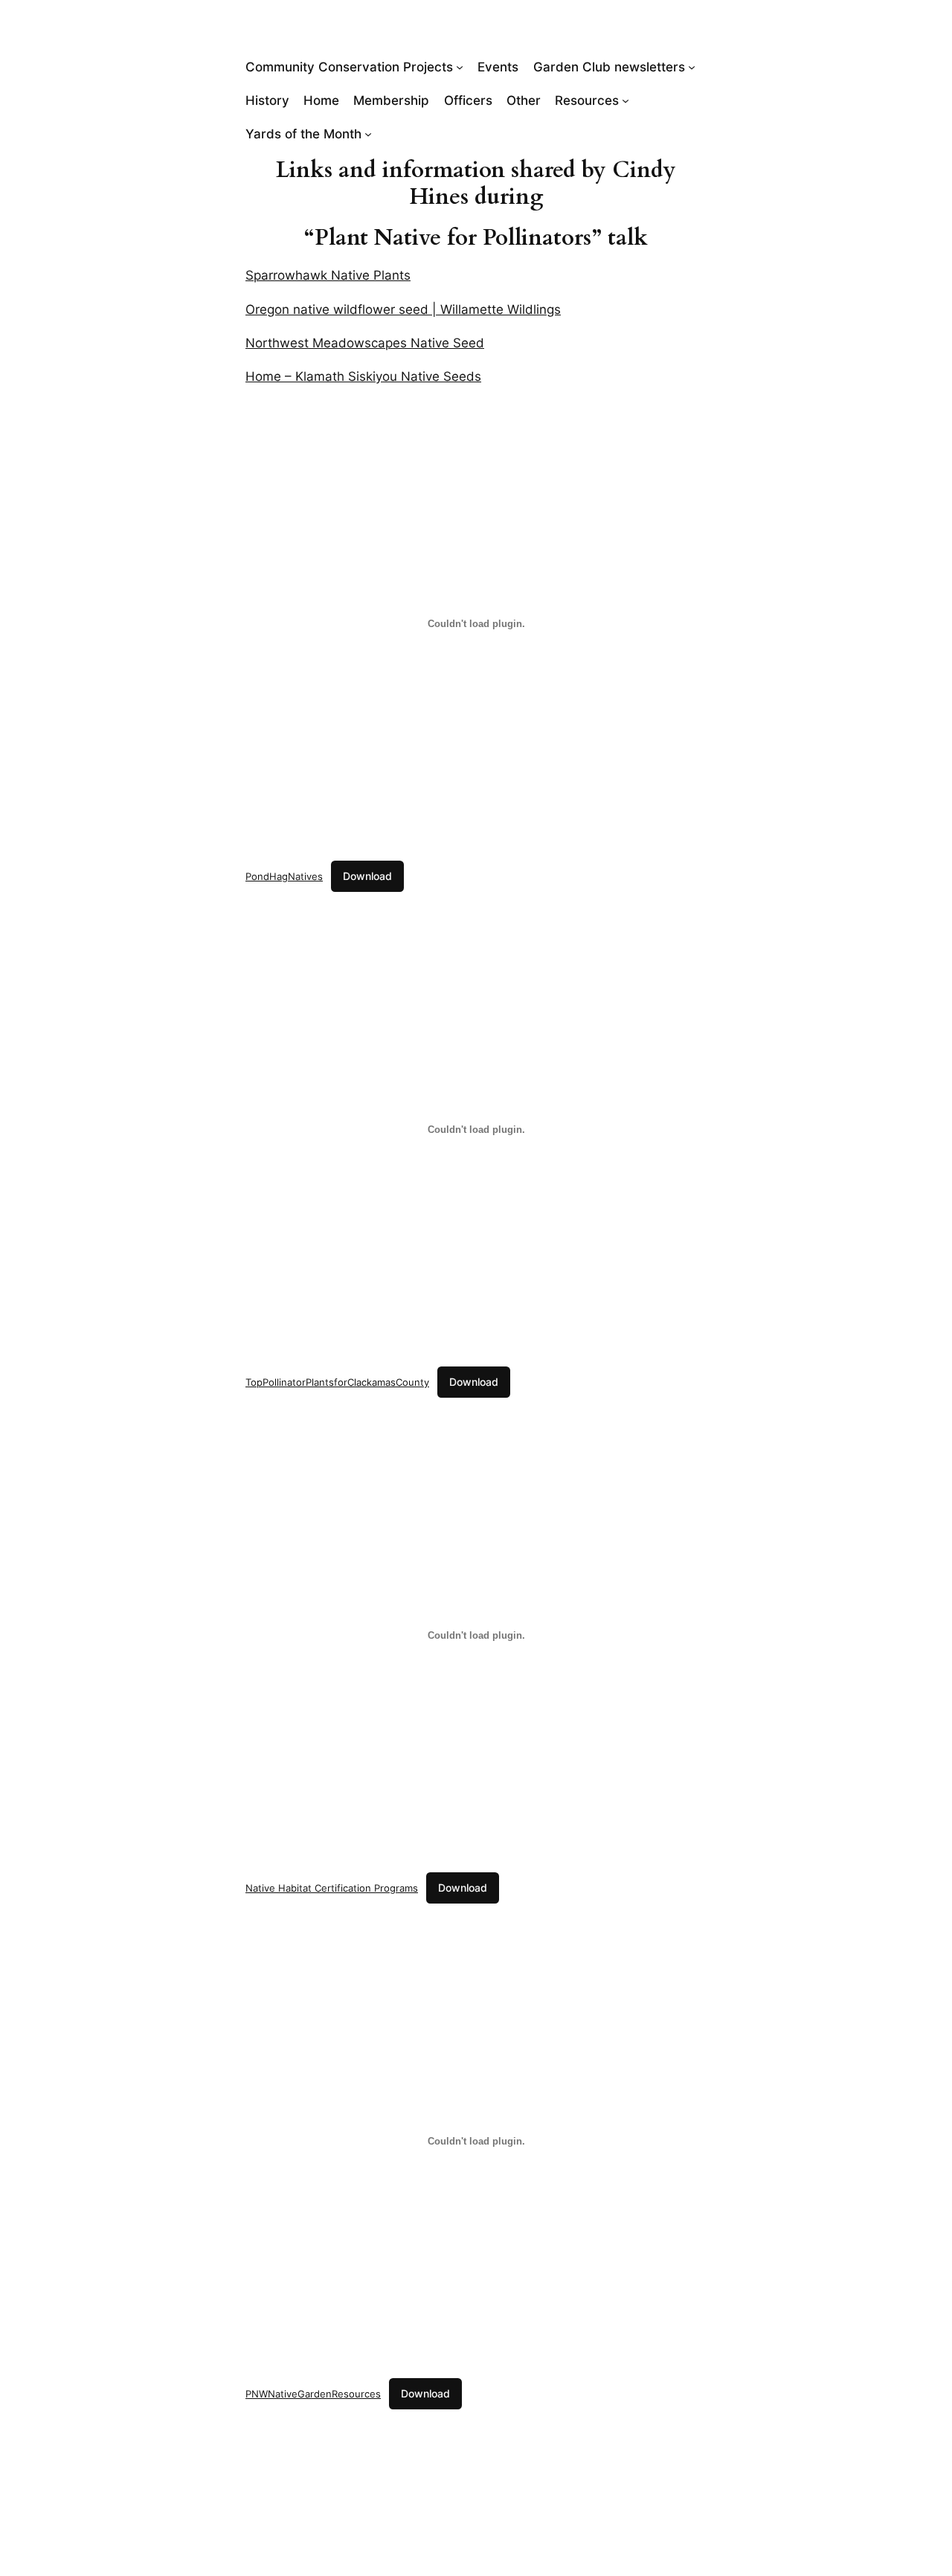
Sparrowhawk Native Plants (328, 275)
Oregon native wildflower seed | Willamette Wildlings (403, 309)
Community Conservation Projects (349, 67)
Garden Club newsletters (609, 67)
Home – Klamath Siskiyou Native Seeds (363, 376)
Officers (468, 100)
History (267, 100)
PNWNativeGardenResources (313, 2394)
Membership (391, 100)
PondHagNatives (284, 876)
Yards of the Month (303, 134)
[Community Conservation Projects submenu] (460, 67)
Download (367, 876)
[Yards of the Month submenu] (368, 134)
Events (498, 67)
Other (524, 100)
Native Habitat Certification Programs (332, 1888)
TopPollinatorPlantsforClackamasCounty (337, 1382)
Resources (587, 100)
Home (321, 100)
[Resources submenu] (625, 100)
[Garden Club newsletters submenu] (692, 67)
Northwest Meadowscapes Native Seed (365, 343)
